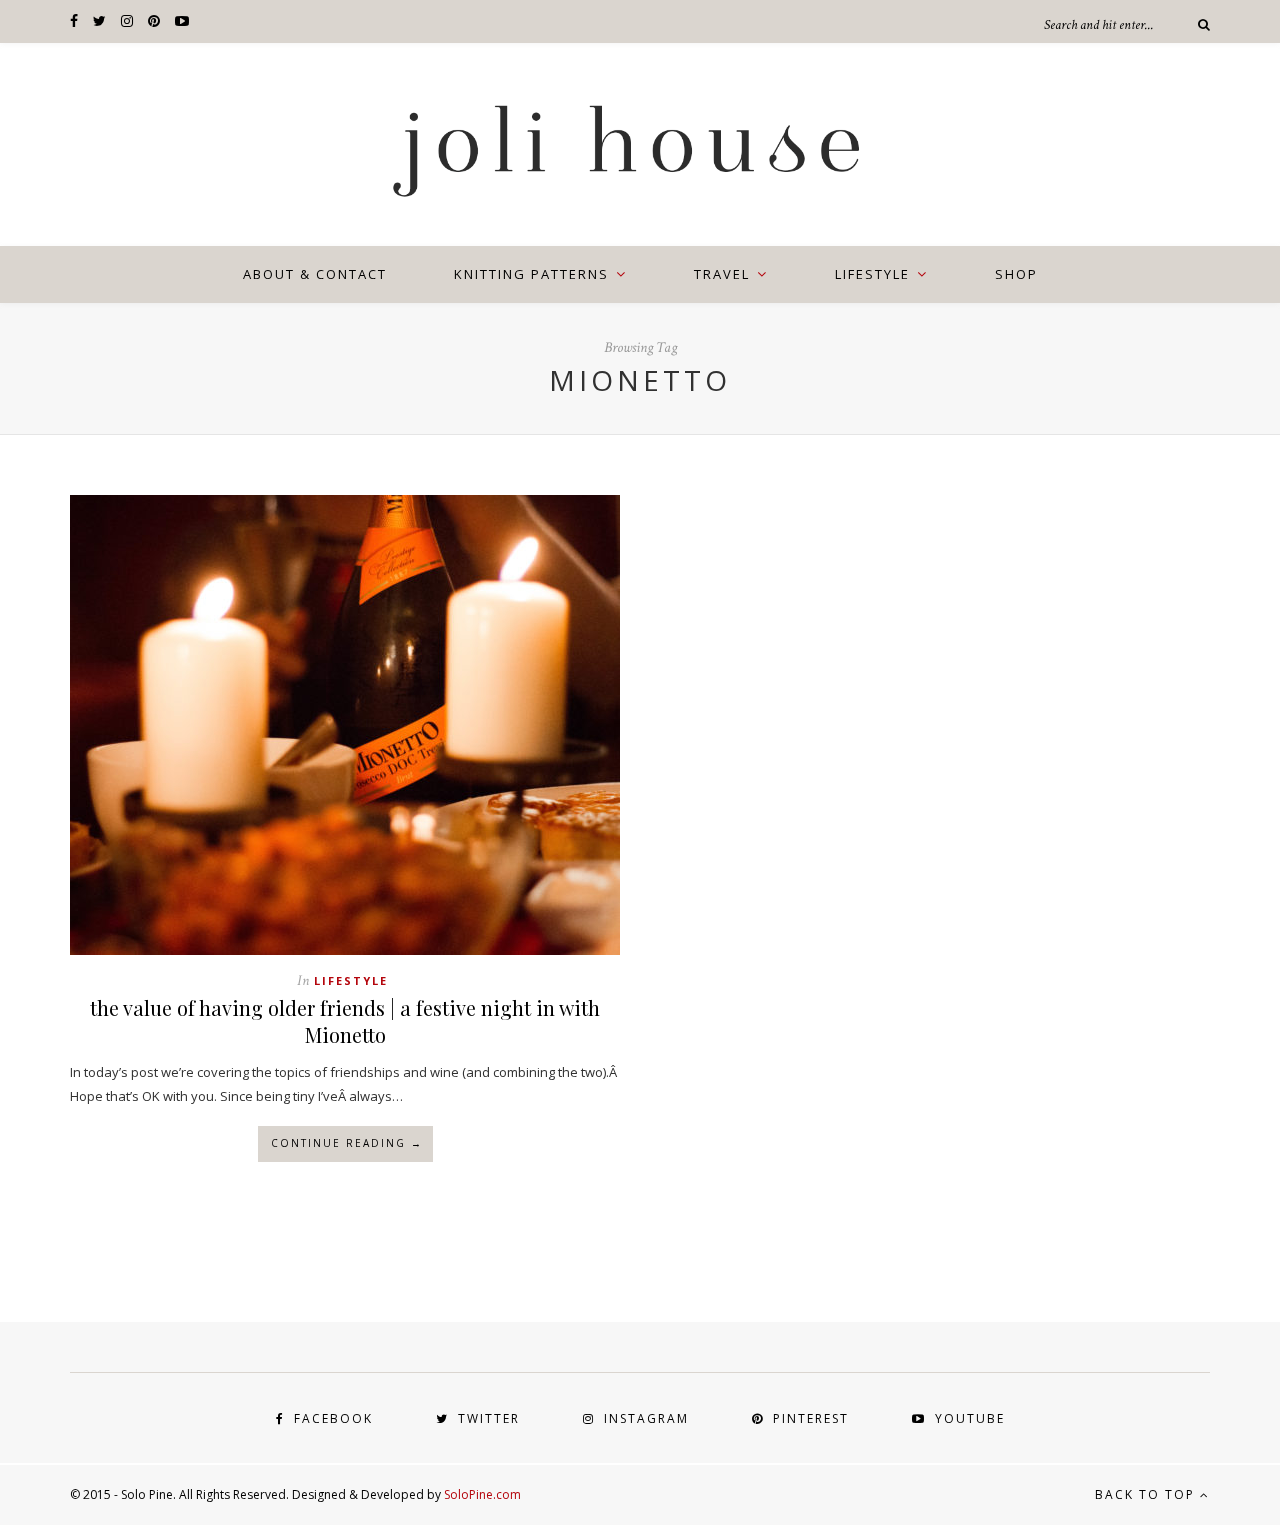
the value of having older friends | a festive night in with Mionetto (345, 1021)
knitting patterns (531, 274)
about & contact (315, 274)
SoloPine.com (482, 1494)
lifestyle (872, 274)
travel (722, 274)
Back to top (1147, 1494)
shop (1016, 274)
